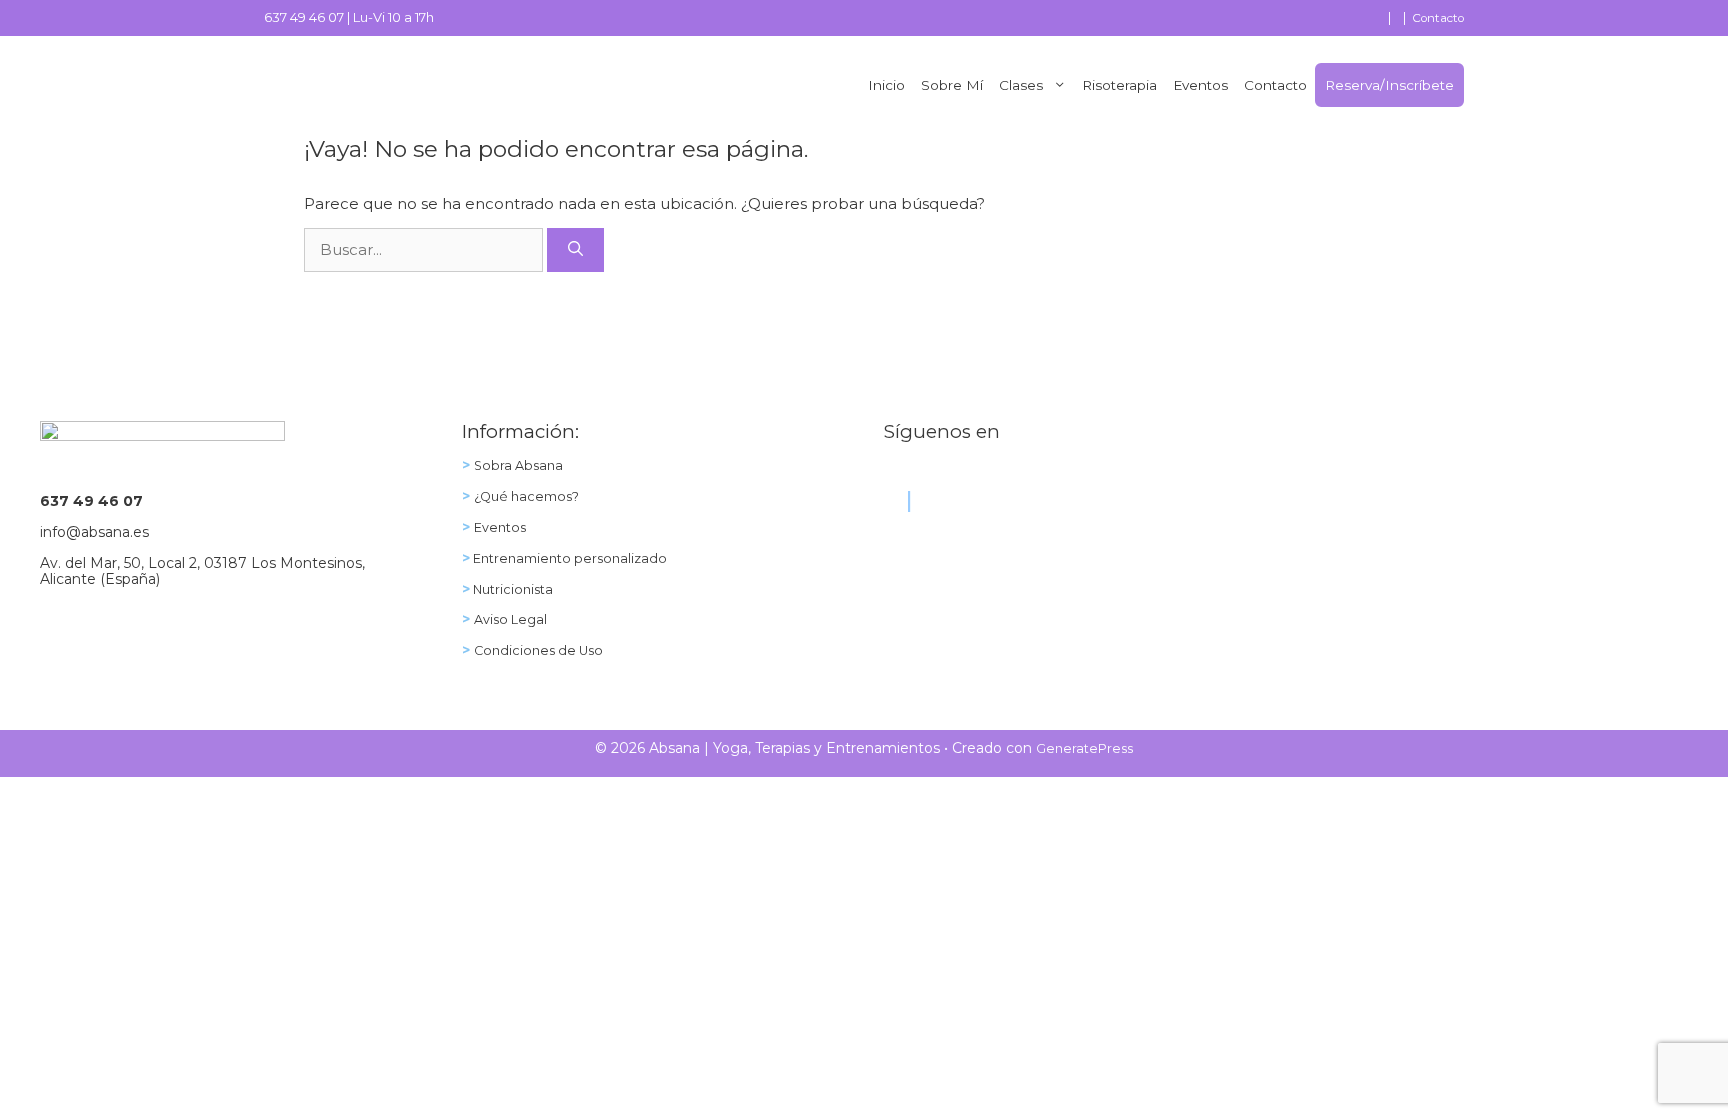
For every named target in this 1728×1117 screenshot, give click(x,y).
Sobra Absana (518, 465)
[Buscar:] (425, 249)
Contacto (1438, 18)
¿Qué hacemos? (526, 496)
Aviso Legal (510, 619)
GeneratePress (1084, 748)
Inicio (886, 85)
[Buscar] (575, 250)
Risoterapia (1119, 85)
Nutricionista (511, 589)
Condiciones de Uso (538, 650)
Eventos (1200, 85)
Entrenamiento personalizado (568, 558)
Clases (1021, 85)
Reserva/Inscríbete (1389, 85)
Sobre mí (952, 85)
